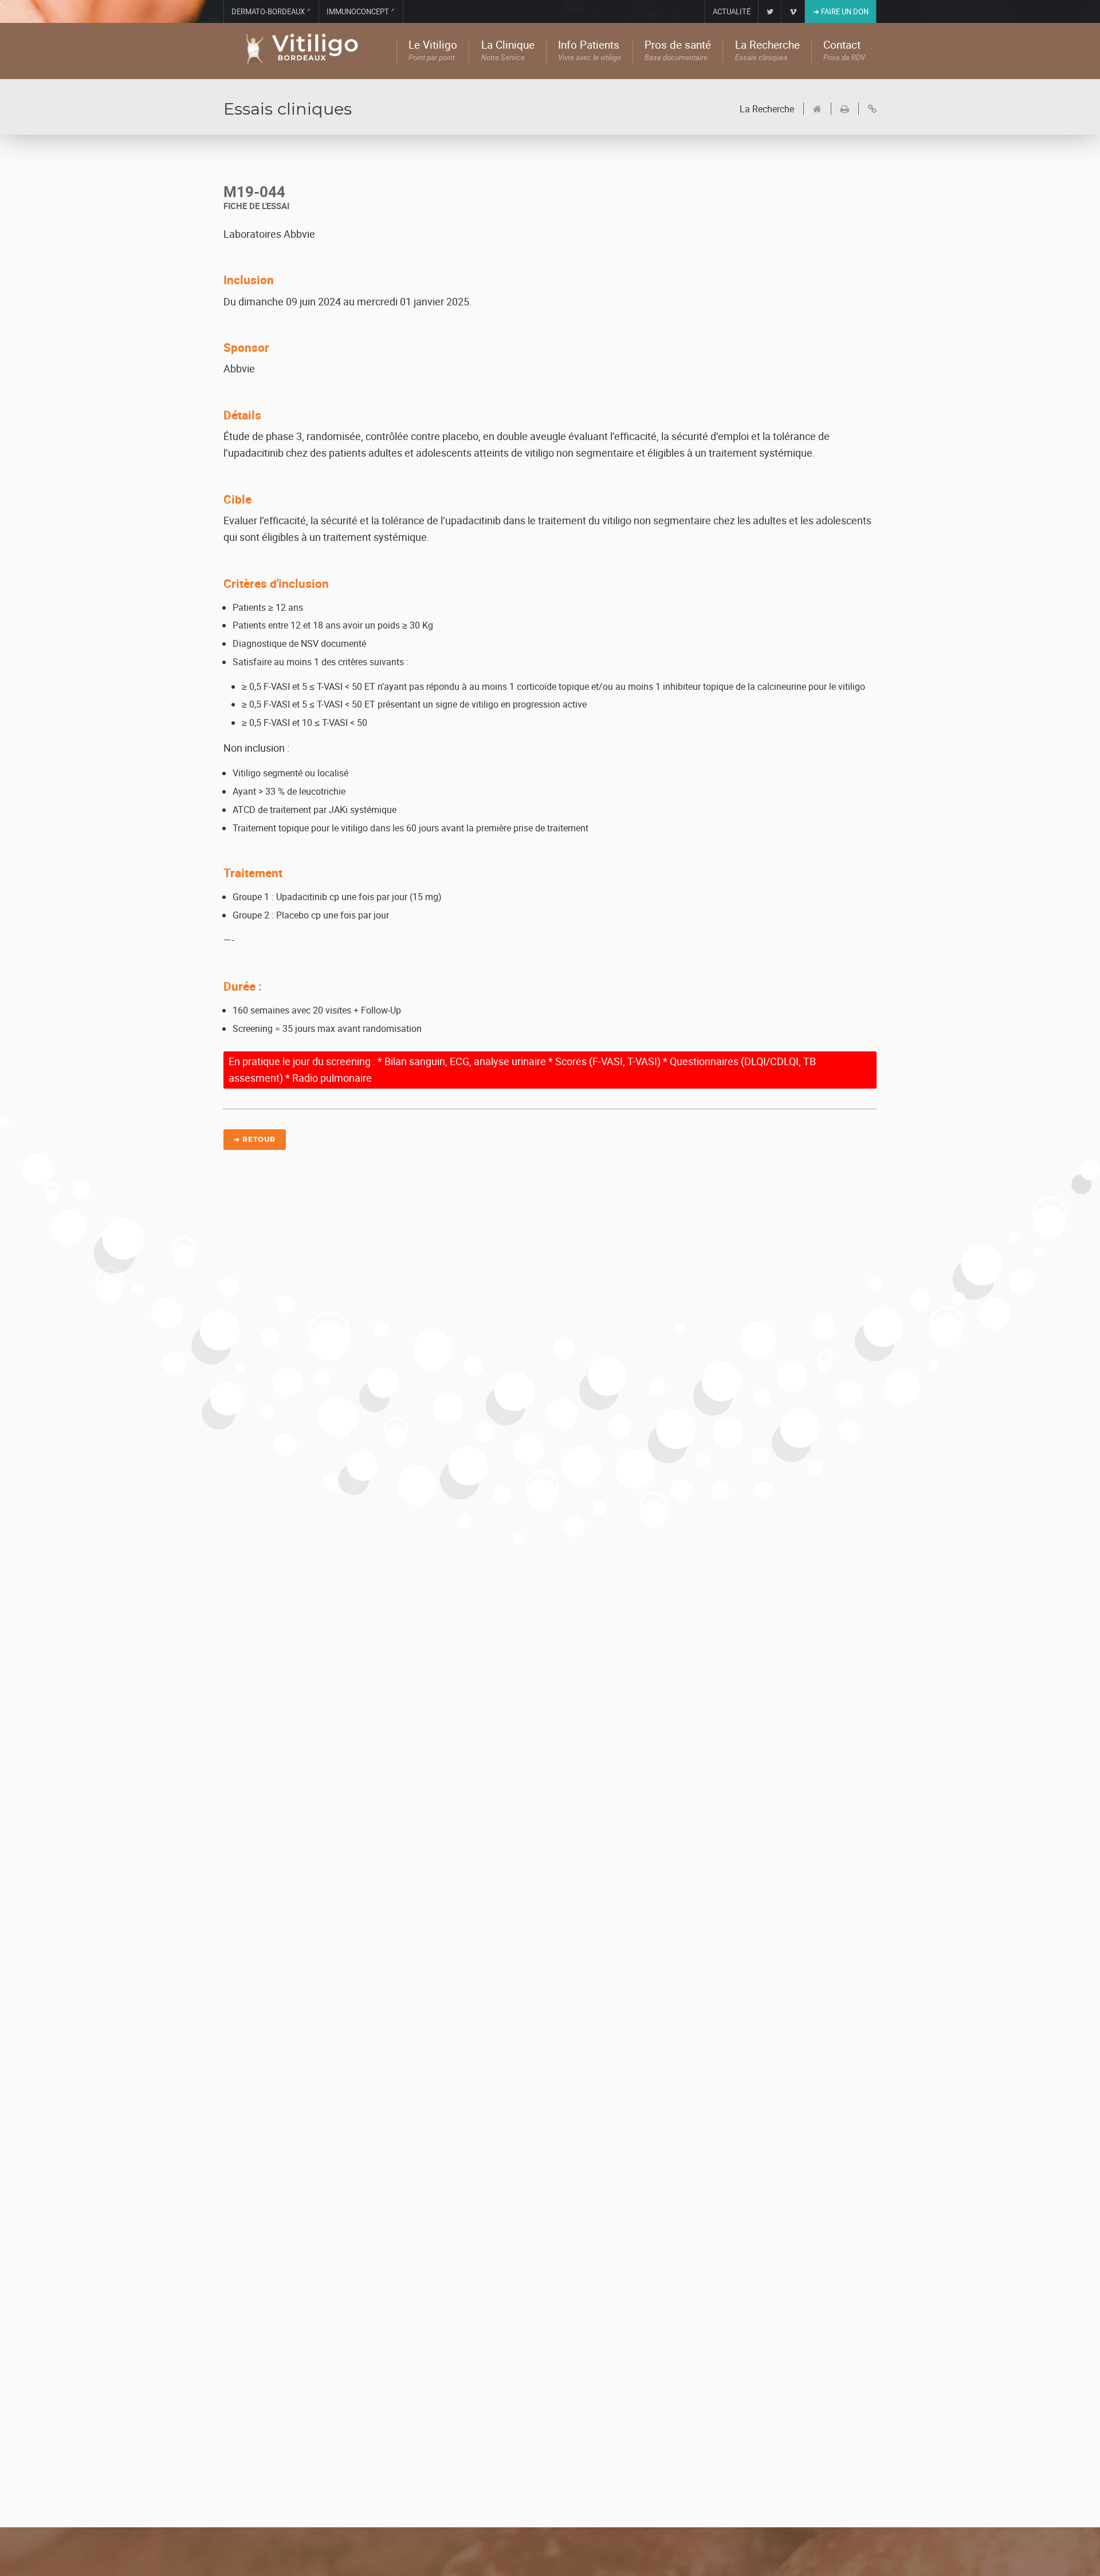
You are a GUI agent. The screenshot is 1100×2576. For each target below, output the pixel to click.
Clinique (508, 51)
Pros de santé (678, 51)
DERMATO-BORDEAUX (271, 11)
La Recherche (767, 109)
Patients (590, 51)
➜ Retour (255, 1139)
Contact (844, 51)
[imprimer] (840, 109)
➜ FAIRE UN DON (841, 11)
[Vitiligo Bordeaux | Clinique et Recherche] (310, 51)
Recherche (767, 51)
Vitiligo (433, 51)
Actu (722, 11)
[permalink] (867, 109)
